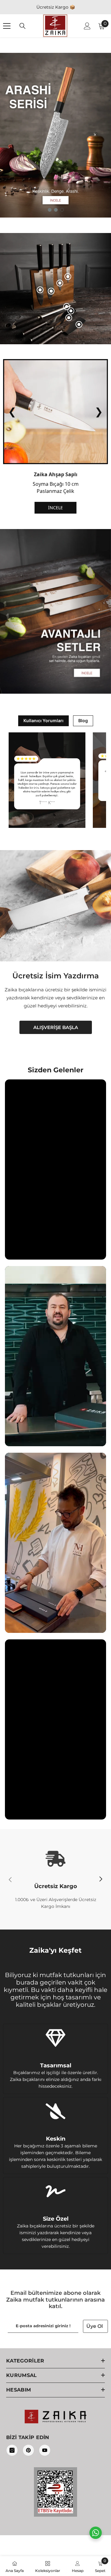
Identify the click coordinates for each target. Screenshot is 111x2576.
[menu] (7, 26)
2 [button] (56, 210)
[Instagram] (12, 2450)
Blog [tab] (83, 720)
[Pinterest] (28, 2450)
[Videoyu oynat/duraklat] (55, 1169)
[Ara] (23, 26)
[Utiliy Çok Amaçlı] (60, 283)
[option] (55, 135)
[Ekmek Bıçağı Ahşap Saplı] (71, 311)
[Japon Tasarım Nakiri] (79, 324)
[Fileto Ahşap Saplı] (69, 318)
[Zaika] (55, 611)
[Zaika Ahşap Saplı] (68, 277)
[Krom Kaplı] (67, 307)
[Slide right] (101, 1879)
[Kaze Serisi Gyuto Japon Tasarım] (40, 290)
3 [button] (62, 210)
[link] (55, 1879)
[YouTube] (45, 2450)
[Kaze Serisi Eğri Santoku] (51, 291)
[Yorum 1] (47, 780)
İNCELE (55, 508)
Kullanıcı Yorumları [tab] (43, 720)
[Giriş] (87, 26)
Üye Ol (95, 2326)
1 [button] (50, 210)
